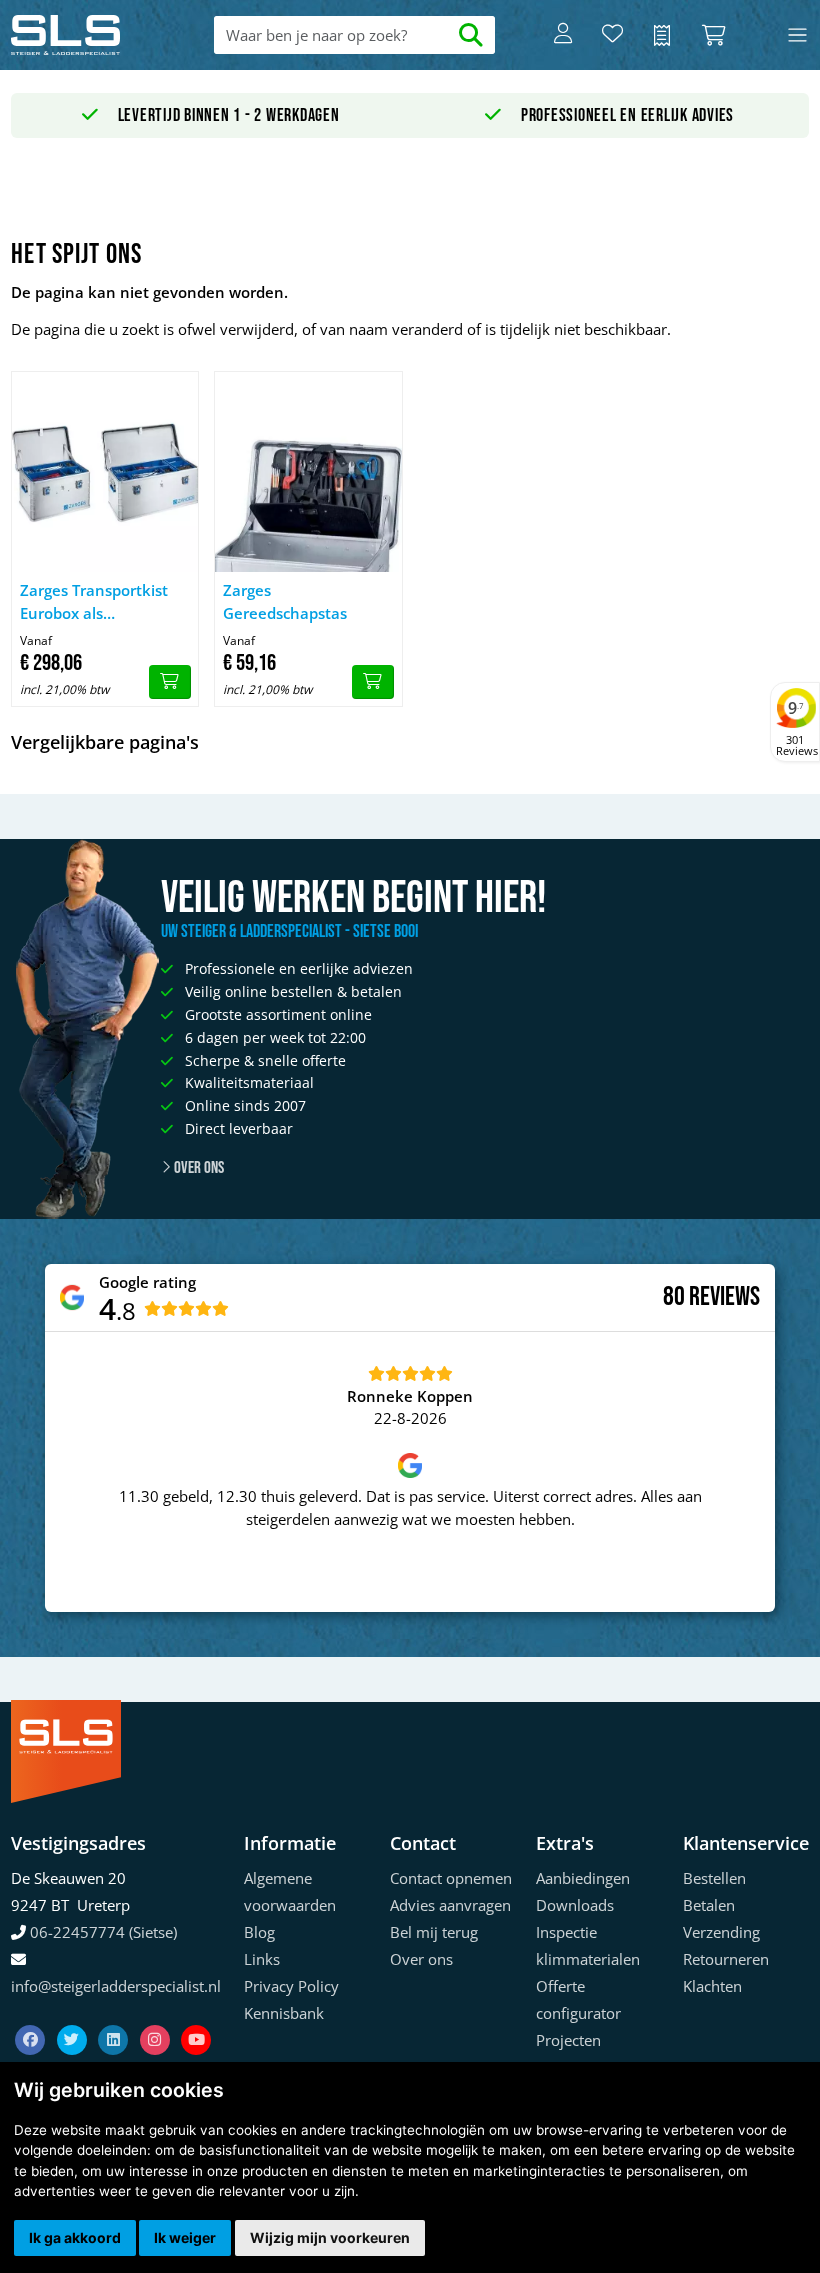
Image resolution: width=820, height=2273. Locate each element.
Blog (259, 1932)
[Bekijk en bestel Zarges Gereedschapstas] (373, 682)
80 (674, 1297)
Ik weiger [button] (185, 2237)
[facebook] (32, 2015)
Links (262, 1959)
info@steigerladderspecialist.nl (116, 1986)
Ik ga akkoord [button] (75, 2237)
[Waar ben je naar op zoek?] (471, 35)
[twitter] (74, 2015)
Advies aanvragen (450, 1905)
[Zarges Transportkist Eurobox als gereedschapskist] (105, 472)
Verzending (721, 1932)
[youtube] (196, 2015)
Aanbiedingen (583, 1878)
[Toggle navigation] (797, 35)
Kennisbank (284, 2013)
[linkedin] (115, 2015)
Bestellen (714, 1878)
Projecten (568, 2040)
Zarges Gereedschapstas (285, 601)
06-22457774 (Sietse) (103, 1932)
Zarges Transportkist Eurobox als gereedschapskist (94, 602)
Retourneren (726, 1959)
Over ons (197, 1168)
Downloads (575, 1905)
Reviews (724, 1297)
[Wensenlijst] (612, 35)
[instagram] (157, 2015)
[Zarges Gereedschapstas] (308, 472)
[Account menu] (563, 35)
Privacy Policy (291, 1986)
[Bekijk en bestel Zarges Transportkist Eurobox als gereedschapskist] (170, 682)
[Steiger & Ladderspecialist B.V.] (91, 35)
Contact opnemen (451, 1878)
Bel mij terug (434, 1932)
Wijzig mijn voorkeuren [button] (330, 2237)
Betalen (709, 1905)
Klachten (712, 1986)
